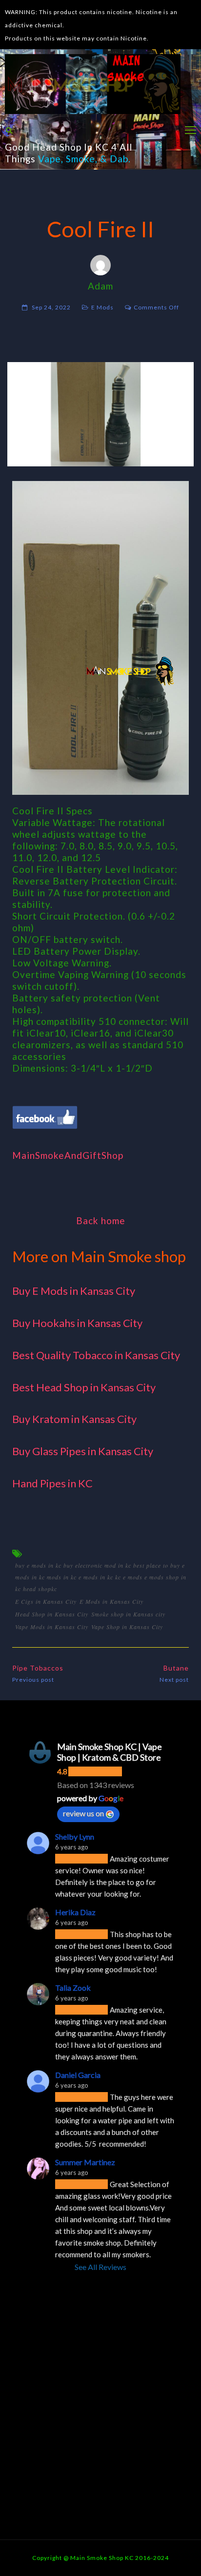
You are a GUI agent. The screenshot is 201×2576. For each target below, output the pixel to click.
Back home (101, 1221)
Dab (119, 159)
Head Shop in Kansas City (52, 1614)
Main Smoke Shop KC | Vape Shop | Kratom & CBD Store (110, 1752)
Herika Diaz (75, 1912)
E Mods (102, 307)
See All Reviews (100, 2267)
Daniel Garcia (78, 2075)
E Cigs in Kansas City (46, 1601)
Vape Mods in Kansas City (52, 1627)
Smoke (80, 159)
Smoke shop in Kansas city (128, 1614)
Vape (50, 159)
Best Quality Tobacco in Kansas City (96, 1355)
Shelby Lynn (75, 1836)
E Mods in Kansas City (111, 1601)
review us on (83, 1813)
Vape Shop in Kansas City (127, 1627)
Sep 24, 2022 (51, 307)
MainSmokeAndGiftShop (68, 1155)
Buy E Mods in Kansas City (74, 1291)
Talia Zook (73, 1988)
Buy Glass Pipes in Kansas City (83, 1451)
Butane (176, 1668)
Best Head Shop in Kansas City (84, 1387)
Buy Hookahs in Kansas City (77, 1323)
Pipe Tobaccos (38, 1668)
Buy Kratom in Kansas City (74, 1419)
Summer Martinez (85, 2162)
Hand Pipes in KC (52, 1483)
